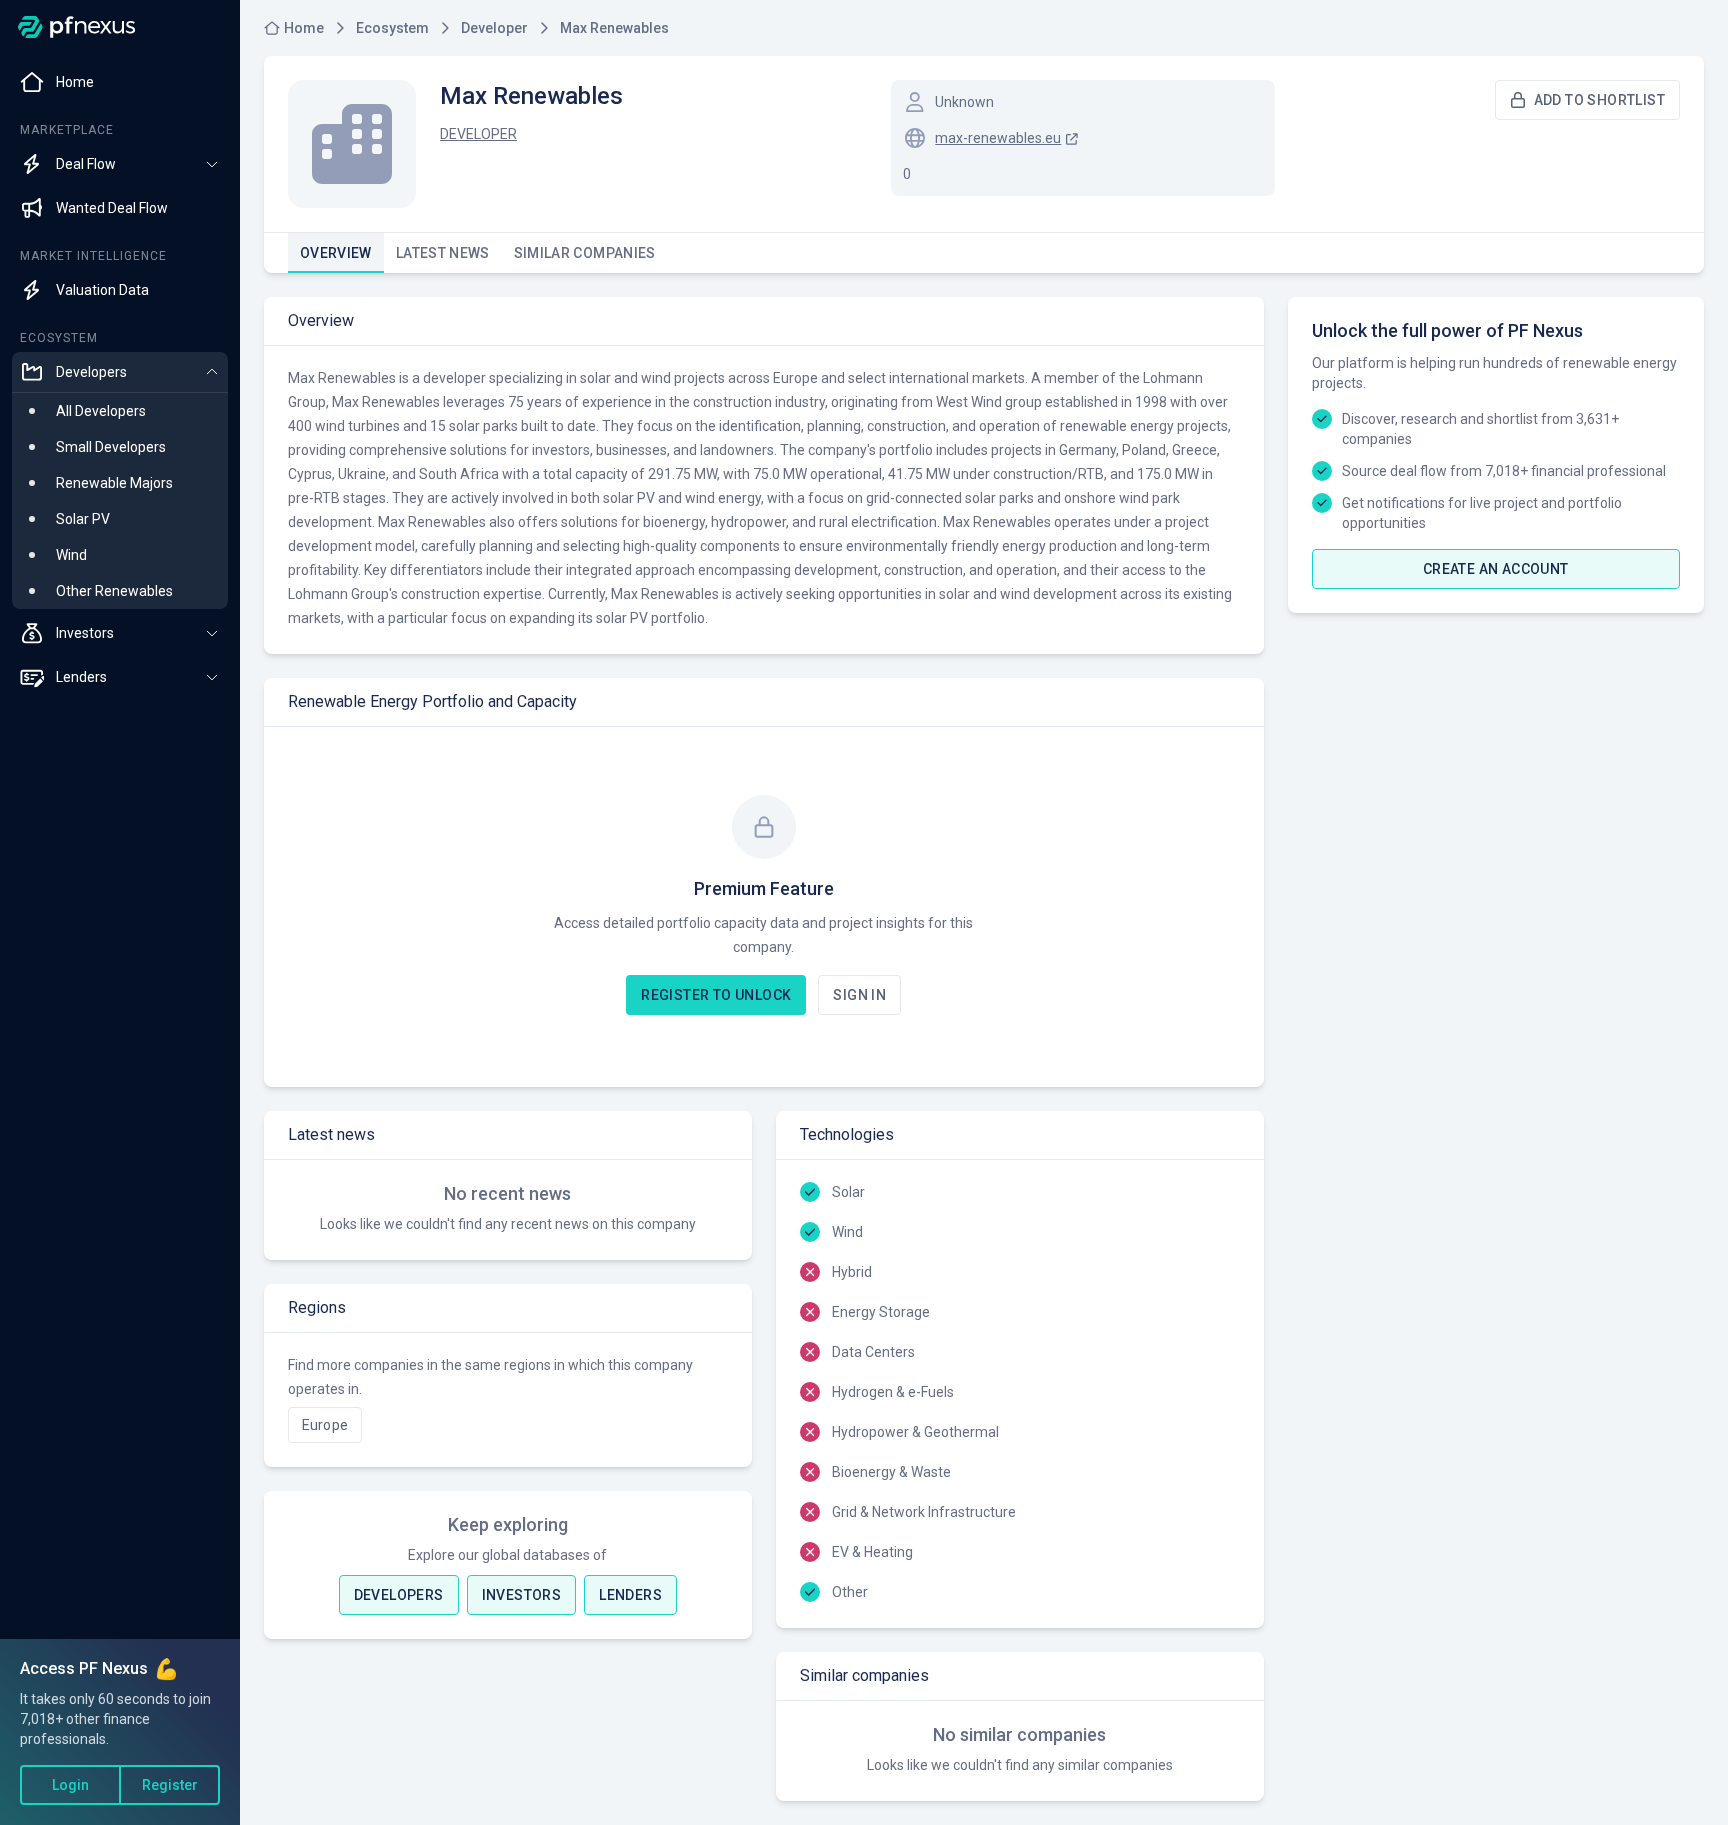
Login (70, 1785)
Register (170, 1785)
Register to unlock (716, 995)
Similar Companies (585, 253)
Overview (336, 253)
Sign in (859, 995)
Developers (399, 1595)
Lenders (630, 1595)
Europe (325, 1425)
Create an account (1496, 569)
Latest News (443, 253)
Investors (522, 1595)
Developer (478, 134)
